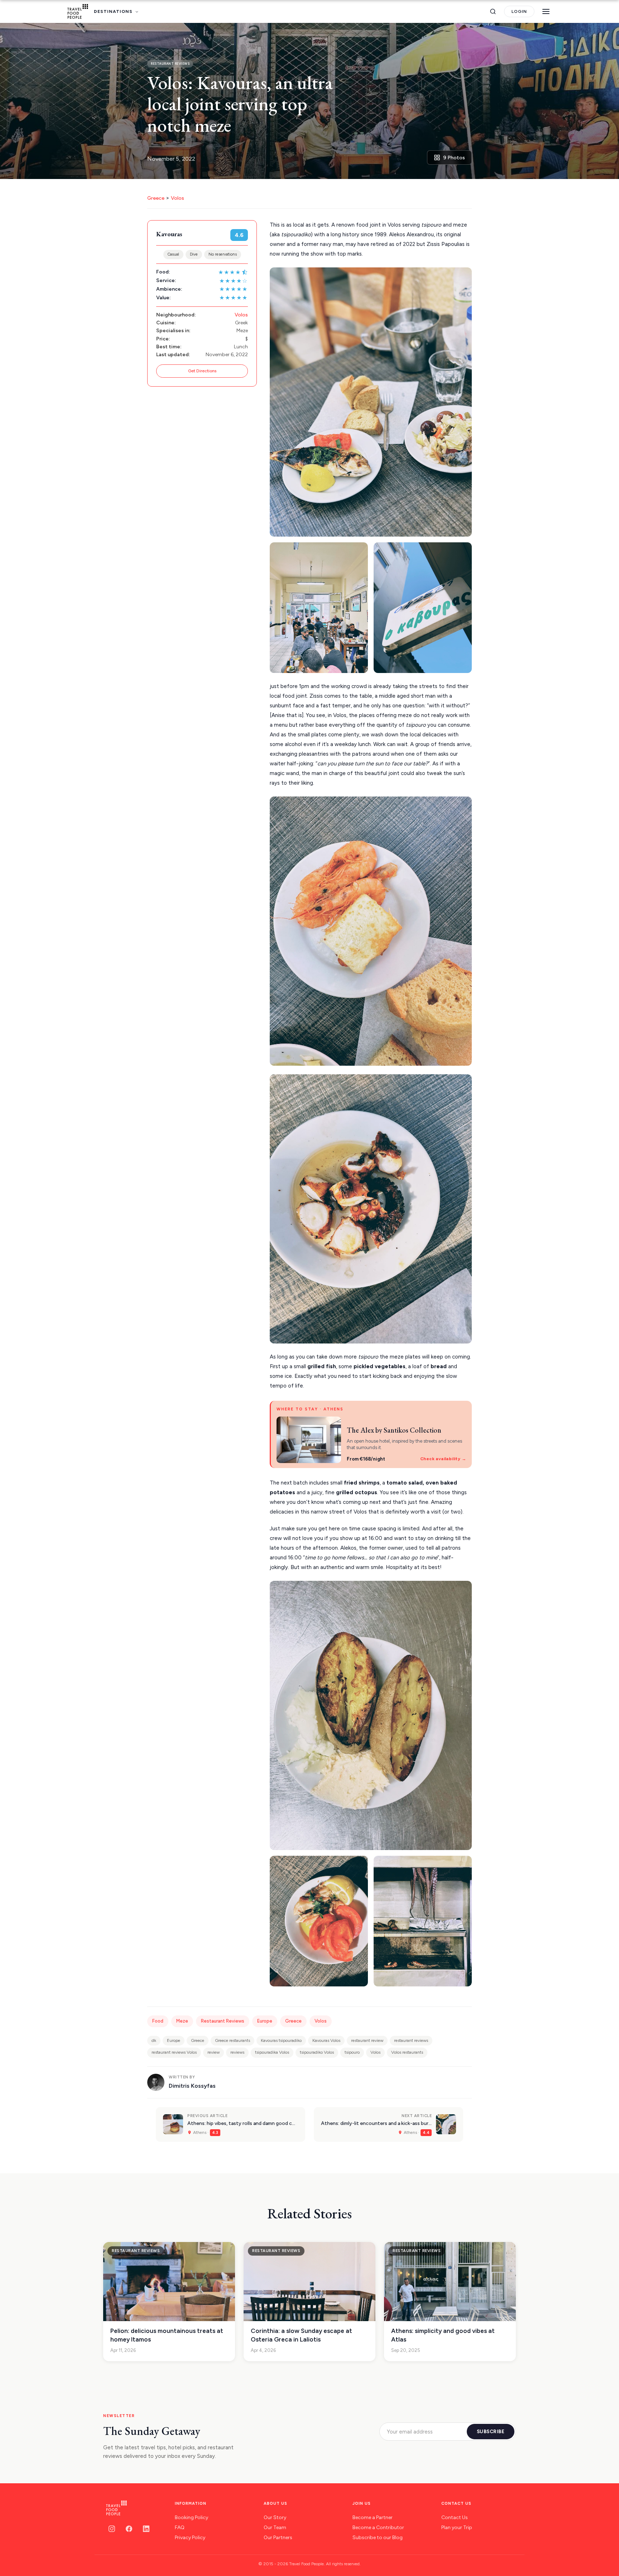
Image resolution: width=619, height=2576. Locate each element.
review (213, 2052)
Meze (182, 2021)
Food (158, 2021)
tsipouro (352, 2052)
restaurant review (367, 2040)
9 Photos (454, 158)
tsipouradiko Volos (317, 2052)
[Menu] (546, 11)
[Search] (493, 11)
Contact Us (455, 2517)
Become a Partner (373, 2517)
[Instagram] (112, 2529)
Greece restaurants (232, 2040)
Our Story (275, 2517)
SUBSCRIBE (491, 2432)
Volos (177, 198)
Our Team (275, 2527)
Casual (173, 254)
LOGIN (519, 11)
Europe (265, 2021)
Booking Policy (191, 2517)
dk (154, 2040)
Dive (194, 254)
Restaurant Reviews (223, 2021)
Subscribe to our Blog (378, 2538)
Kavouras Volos (326, 2040)
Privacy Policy (190, 2538)
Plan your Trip (457, 2527)
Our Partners (278, 2538)
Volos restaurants (407, 2052)
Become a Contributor (378, 2527)
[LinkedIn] (146, 2529)
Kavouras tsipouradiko (281, 2040)
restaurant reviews (411, 2040)
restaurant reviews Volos (174, 2052)
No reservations (223, 254)
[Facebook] (129, 2529)
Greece (156, 198)
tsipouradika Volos (272, 2052)
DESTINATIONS (113, 11)
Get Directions (202, 371)
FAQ (180, 2527)
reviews (237, 2052)
